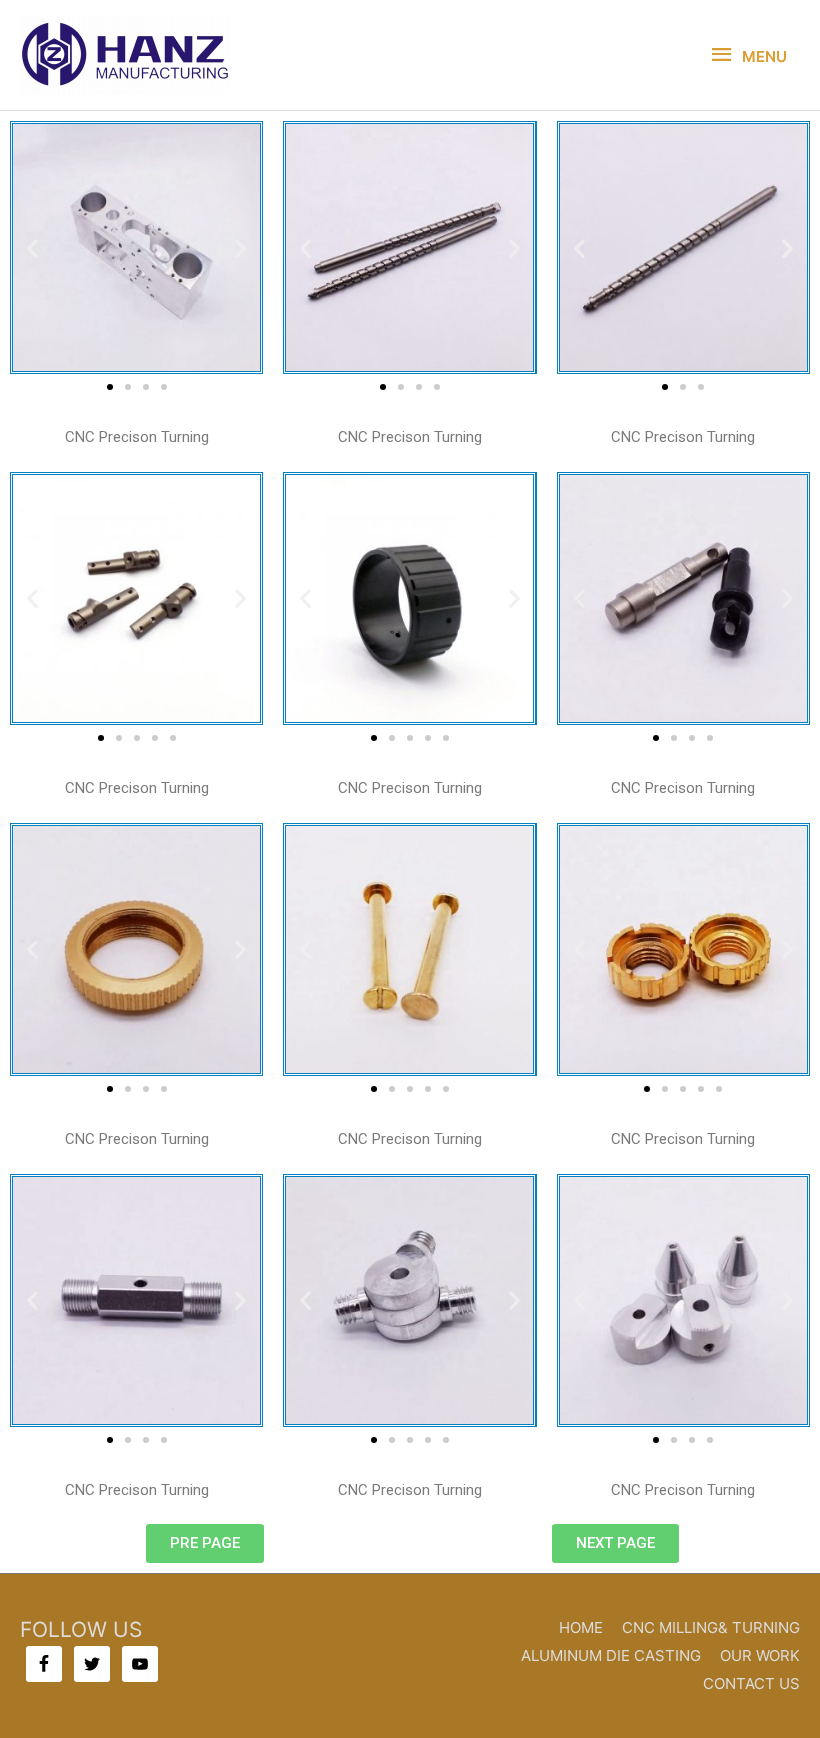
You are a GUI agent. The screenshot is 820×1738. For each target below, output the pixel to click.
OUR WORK (760, 1655)
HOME (581, 1627)
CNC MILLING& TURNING (711, 1627)
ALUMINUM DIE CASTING (611, 1655)
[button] (32, 247)
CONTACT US (751, 1683)
